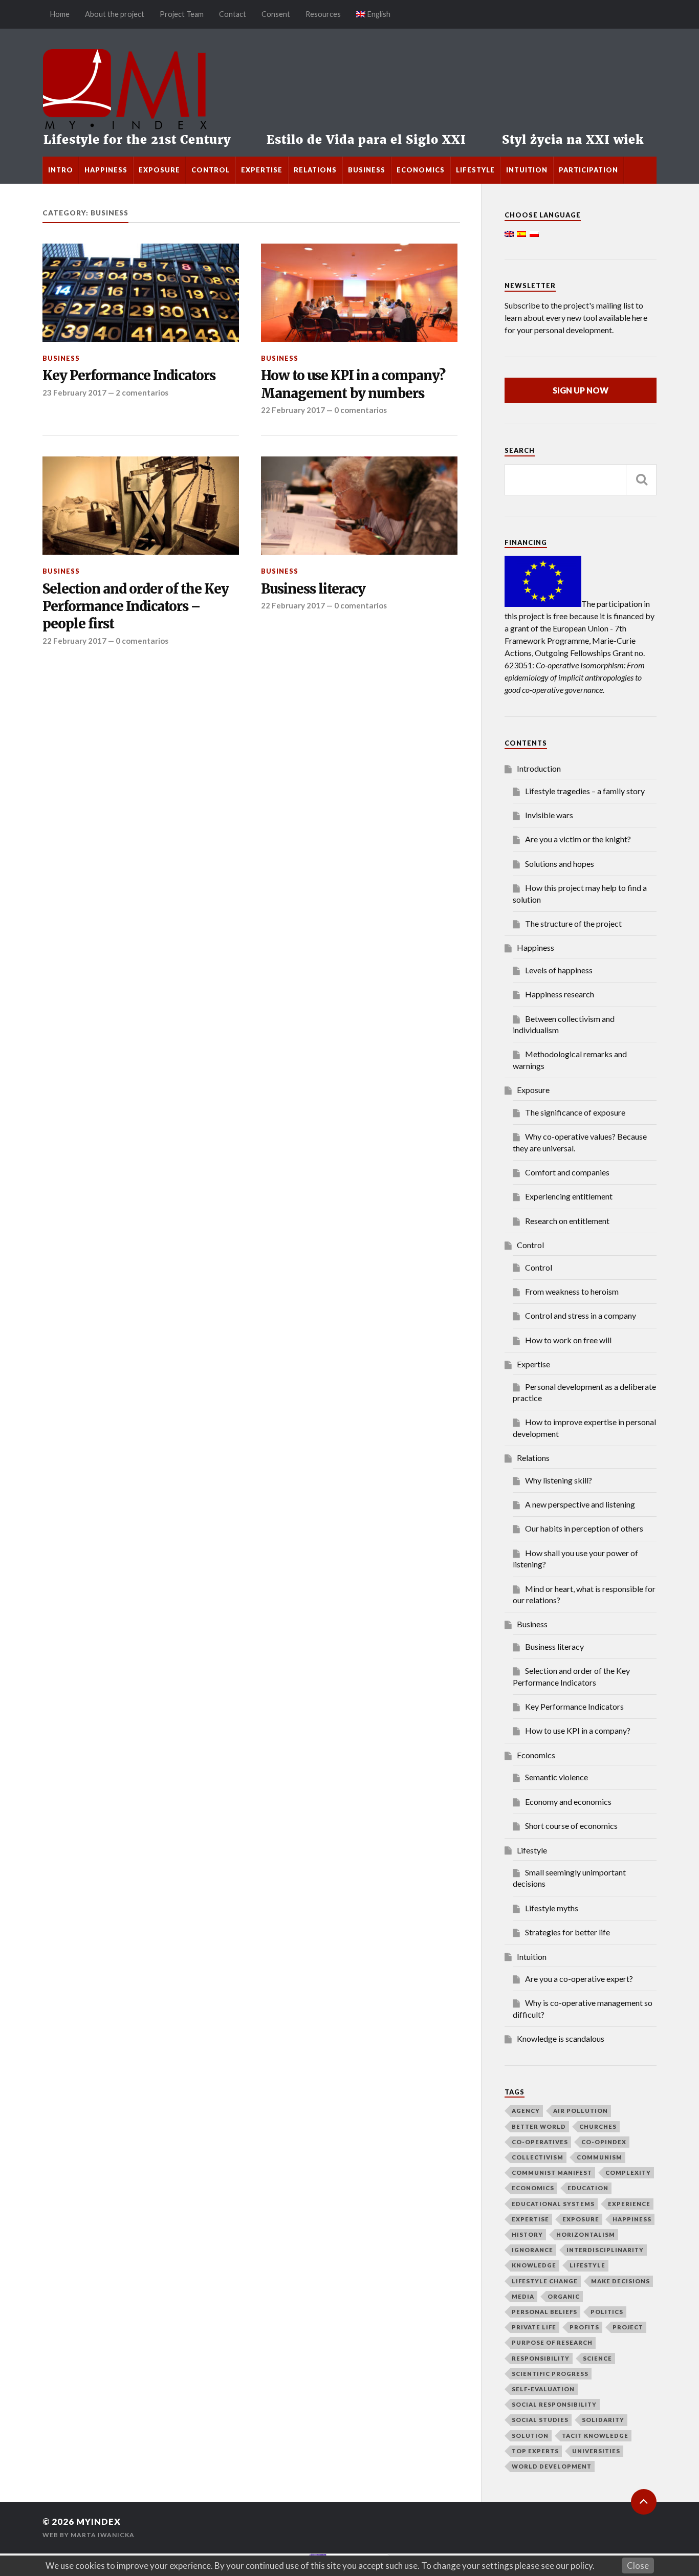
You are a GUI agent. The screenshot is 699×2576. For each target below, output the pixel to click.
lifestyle (587, 2265)
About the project (115, 14)
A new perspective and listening (580, 1504)
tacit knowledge (595, 2436)
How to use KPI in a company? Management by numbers (353, 384)
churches (598, 2126)
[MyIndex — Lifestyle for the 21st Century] (349, 93)
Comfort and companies (567, 1172)
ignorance (532, 2250)
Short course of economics (571, 1826)
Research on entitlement (567, 1221)
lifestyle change (545, 2281)
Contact (233, 14)
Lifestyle (475, 170)
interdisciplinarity (605, 2250)
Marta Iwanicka (103, 2535)
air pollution (581, 2111)
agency (526, 2111)
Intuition (527, 170)
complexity (628, 2173)
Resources (323, 14)
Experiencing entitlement (569, 1196)
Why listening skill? (559, 1480)
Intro (61, 170)
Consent (276, 14)
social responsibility (554, 2404)
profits (584, 2327)
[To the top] (644, 2502)
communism (599, 2157)
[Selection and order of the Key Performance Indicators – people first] (141, 506)
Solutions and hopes (560, 864)
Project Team (182, 14)
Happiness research (560, 994)
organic (564, 2296)
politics (607, 2312)
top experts (535, 2451)
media (523, 2296)
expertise (530, 2219)
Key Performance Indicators (129, 376)
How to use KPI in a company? (578, 1730)
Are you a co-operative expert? (579, 1979)
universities (596, 2451)
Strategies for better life (567, 1932)
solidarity (603, 2420)
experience (629, 2204)
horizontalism (586, 2234)
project (628, 2327)
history (527, 2234)
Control (211, 170)
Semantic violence (556, 1777)
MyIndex (99, 2522)
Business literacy (313, 589)
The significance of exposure (575, 1112)
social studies (540, 2420)
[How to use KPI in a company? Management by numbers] (359, 293)
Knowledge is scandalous (561, 2038)
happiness (632, 2219)
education (588, 2188)
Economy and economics (568, 1802)
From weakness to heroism (572, 1291)
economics (533, 2188)
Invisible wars (549, 815)
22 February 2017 (293, 410)
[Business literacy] (359, 506)
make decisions (620, 2281)
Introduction (539, 768)
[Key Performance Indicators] (141, 293)
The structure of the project (573, 923)
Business (367, 170)
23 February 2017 (74, 392)
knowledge (534, 2265)
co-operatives (540, 2142)
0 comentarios (361, 410)
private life (534, 2327)
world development (552, 2466)
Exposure (159, 170)
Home (60, 14)
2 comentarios (142, 392)
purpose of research (552, 2342)
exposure (581, 2219)
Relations (315, 170)
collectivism (538, 2157)
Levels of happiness (559, 970)
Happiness (106, 170)
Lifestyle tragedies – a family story (585, 791)
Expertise (262, 170)
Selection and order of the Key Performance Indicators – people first (136, 607)
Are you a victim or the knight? (578, 839)
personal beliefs (544, 2312)
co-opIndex (604, 2142)
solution (530, 2436)
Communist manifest (552, 2173)
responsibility (541, 2358)
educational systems (553, 2204)
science (597, 2358)
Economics (421, 170)
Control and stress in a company (581, 1315)
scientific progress (550, 2374)
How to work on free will (568, 1340)
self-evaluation (543, 2389)
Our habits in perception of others (584, 1528)
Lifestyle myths (552, 1908)
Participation (588, 170)
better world (539, 2126)
